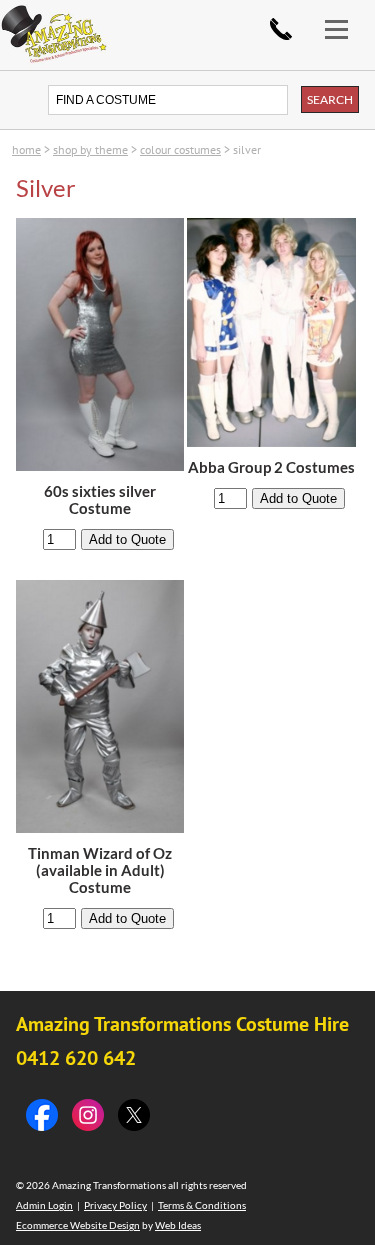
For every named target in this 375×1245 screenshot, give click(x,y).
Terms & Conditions (202, 1205)
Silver (247, 149)
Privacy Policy (115, 1205)
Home (26, 149)
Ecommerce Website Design (78, 1225)
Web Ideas (178, 1225)
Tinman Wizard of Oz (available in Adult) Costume (100, 870)
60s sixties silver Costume (100, 500)
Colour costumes (180, 149)
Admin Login (44, 1205)
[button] (345, 17)
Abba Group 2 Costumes (271, 467)
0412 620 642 (281, 29)
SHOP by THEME (90, 149)
